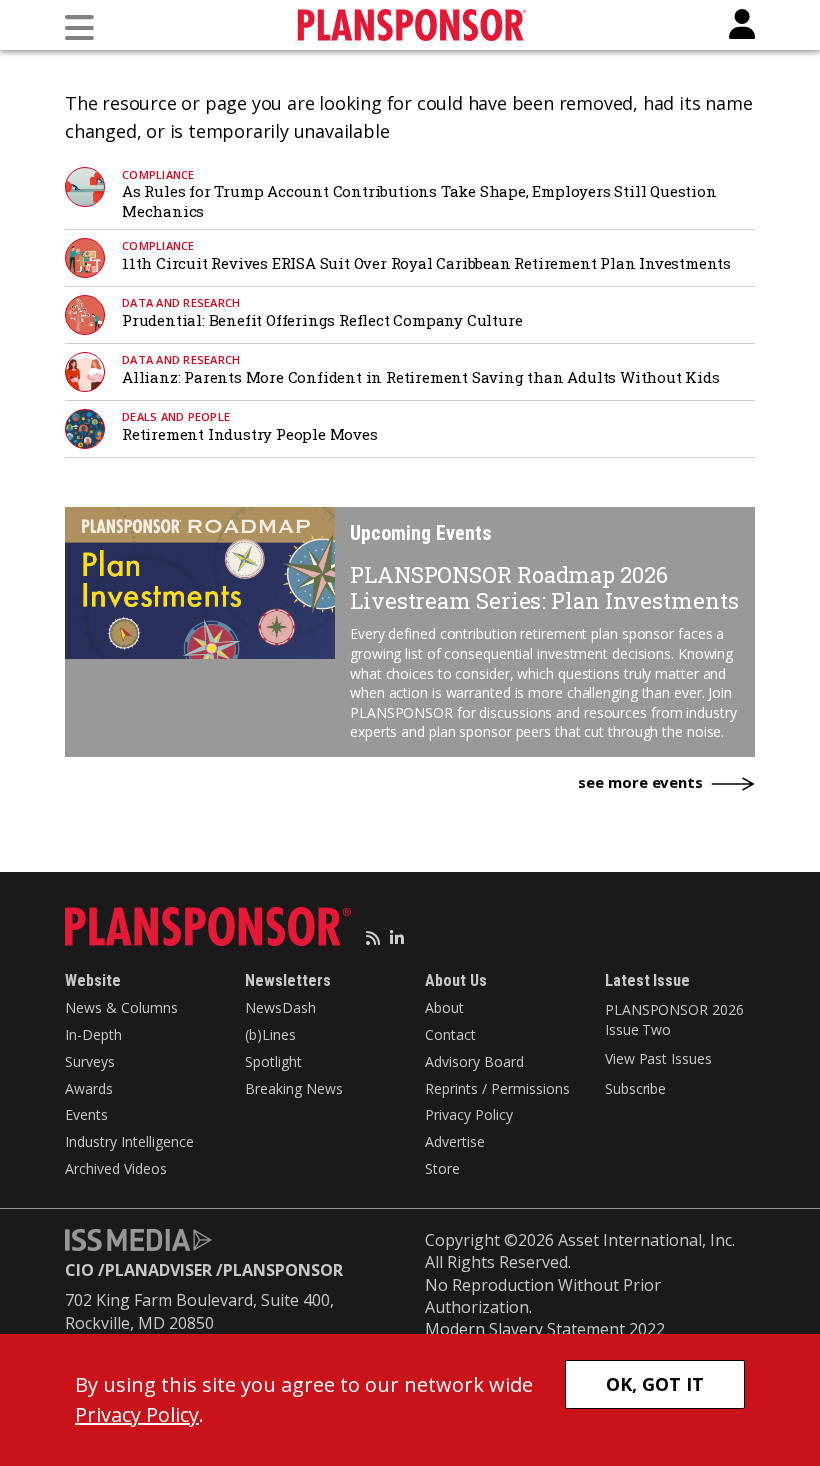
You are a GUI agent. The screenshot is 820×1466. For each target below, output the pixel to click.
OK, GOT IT (655, 1384)
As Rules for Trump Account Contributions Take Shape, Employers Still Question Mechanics (419, 201)
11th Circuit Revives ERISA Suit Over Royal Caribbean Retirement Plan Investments (426, 263)
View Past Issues (658, 1058)
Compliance (158, 174)
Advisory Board (474, 1061)
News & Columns (121, 1007)
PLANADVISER (158, 1270)
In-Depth (93, 1034)
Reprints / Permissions (497, 1088)
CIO (79, 1270)
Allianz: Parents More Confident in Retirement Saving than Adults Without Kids (421, 377)
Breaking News (294, 1088)
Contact (450, 1034)
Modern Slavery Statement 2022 (545, 1329)
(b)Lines (270, 1034)
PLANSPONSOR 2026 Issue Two (674, 1019)
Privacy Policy (469, 1114)
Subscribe (635, 1088)
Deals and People (176, 416)
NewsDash (280, 1007)
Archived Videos (116, 1168)
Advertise (455, 1141)
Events (86, 1114)
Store (442, 1168)
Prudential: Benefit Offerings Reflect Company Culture (322, 320)
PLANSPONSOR (283, 1270)
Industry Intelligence (129, 1141)
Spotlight (273, 1061)
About (444, 1007)
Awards (89, 1088)
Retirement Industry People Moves (250, 434)
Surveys (90, 1061)
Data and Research (181, 302)
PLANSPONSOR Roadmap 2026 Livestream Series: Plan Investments (544, 587)
